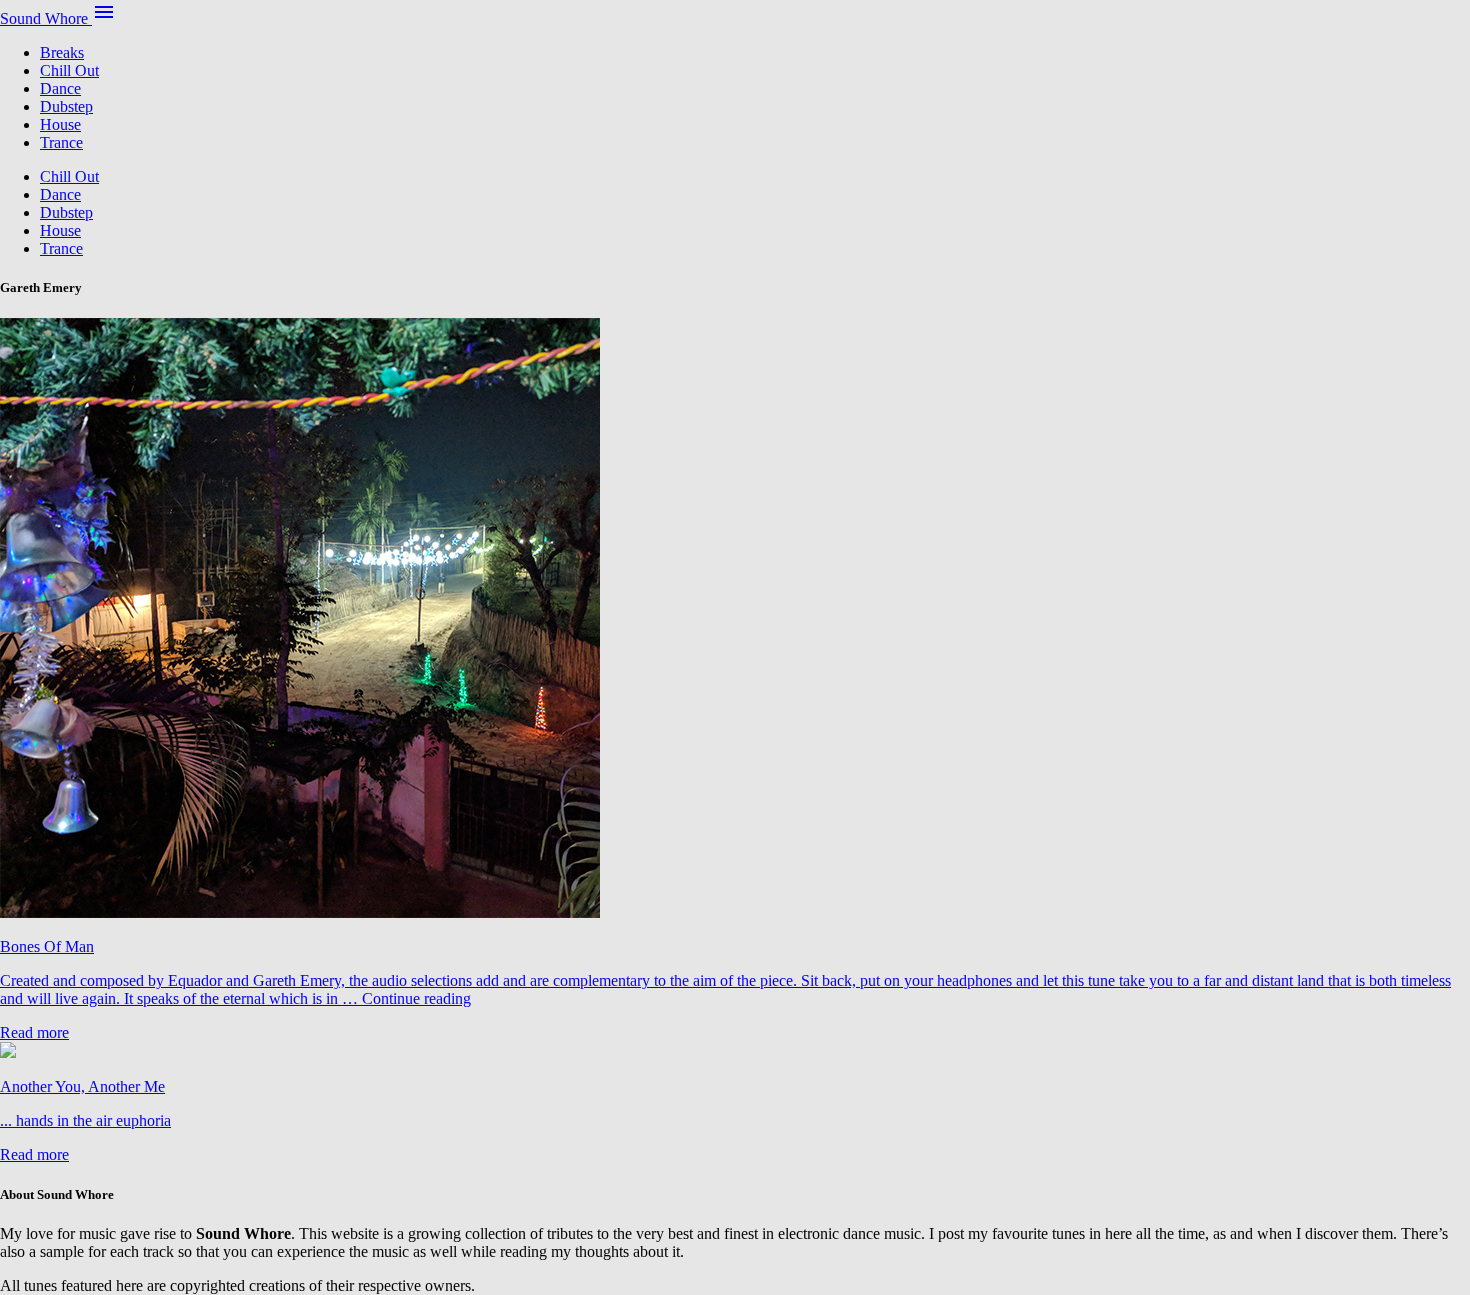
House (60, 124)
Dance (60, 88)
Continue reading (416, 998)
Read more (34, 1032)
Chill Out (69, 70)
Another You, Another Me (82, 1086)
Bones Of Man (47, 946)
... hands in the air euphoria (85, 1120)
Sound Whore (46, 18)
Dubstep (66, 106)
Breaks (62, 52)
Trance (61, 142)
